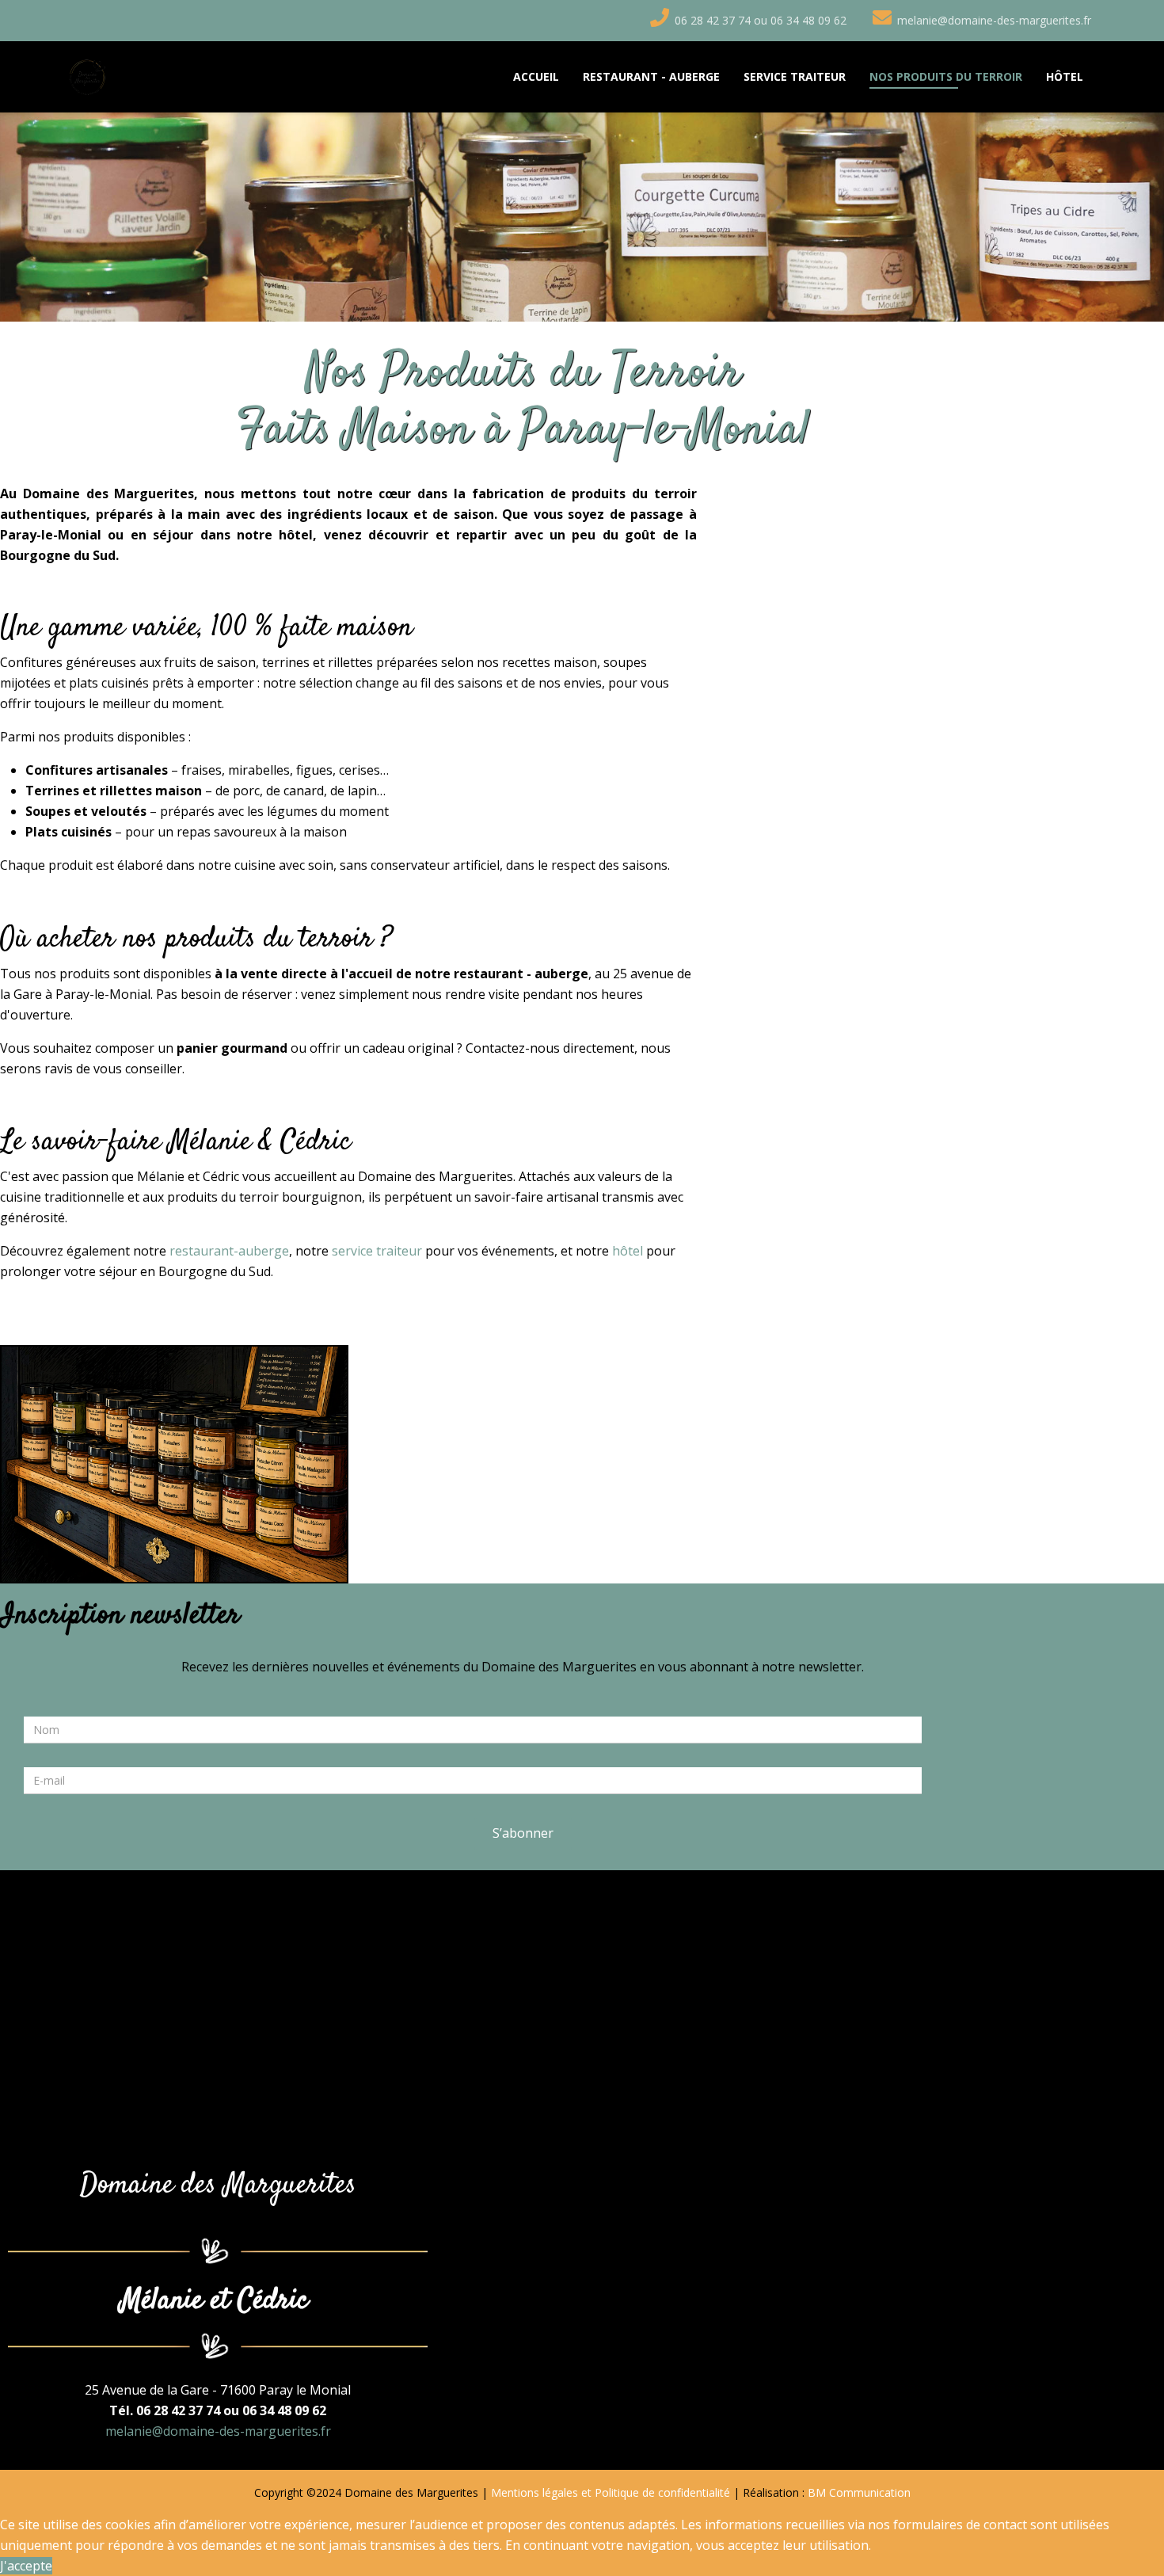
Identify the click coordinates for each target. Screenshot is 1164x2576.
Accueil (536, 76)
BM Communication (859, 2492)
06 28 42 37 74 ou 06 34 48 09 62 (761, 20)
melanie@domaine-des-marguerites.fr (994, 20)
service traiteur (377, 1251)
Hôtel (1065, 76)
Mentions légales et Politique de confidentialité (611, 2492)
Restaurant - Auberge (651, 76)
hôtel (628, 1251)
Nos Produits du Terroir (946, 76)
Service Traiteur (795, 76)
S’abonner (523, 1833)
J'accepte (26, 2566)
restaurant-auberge (229, 1251)
